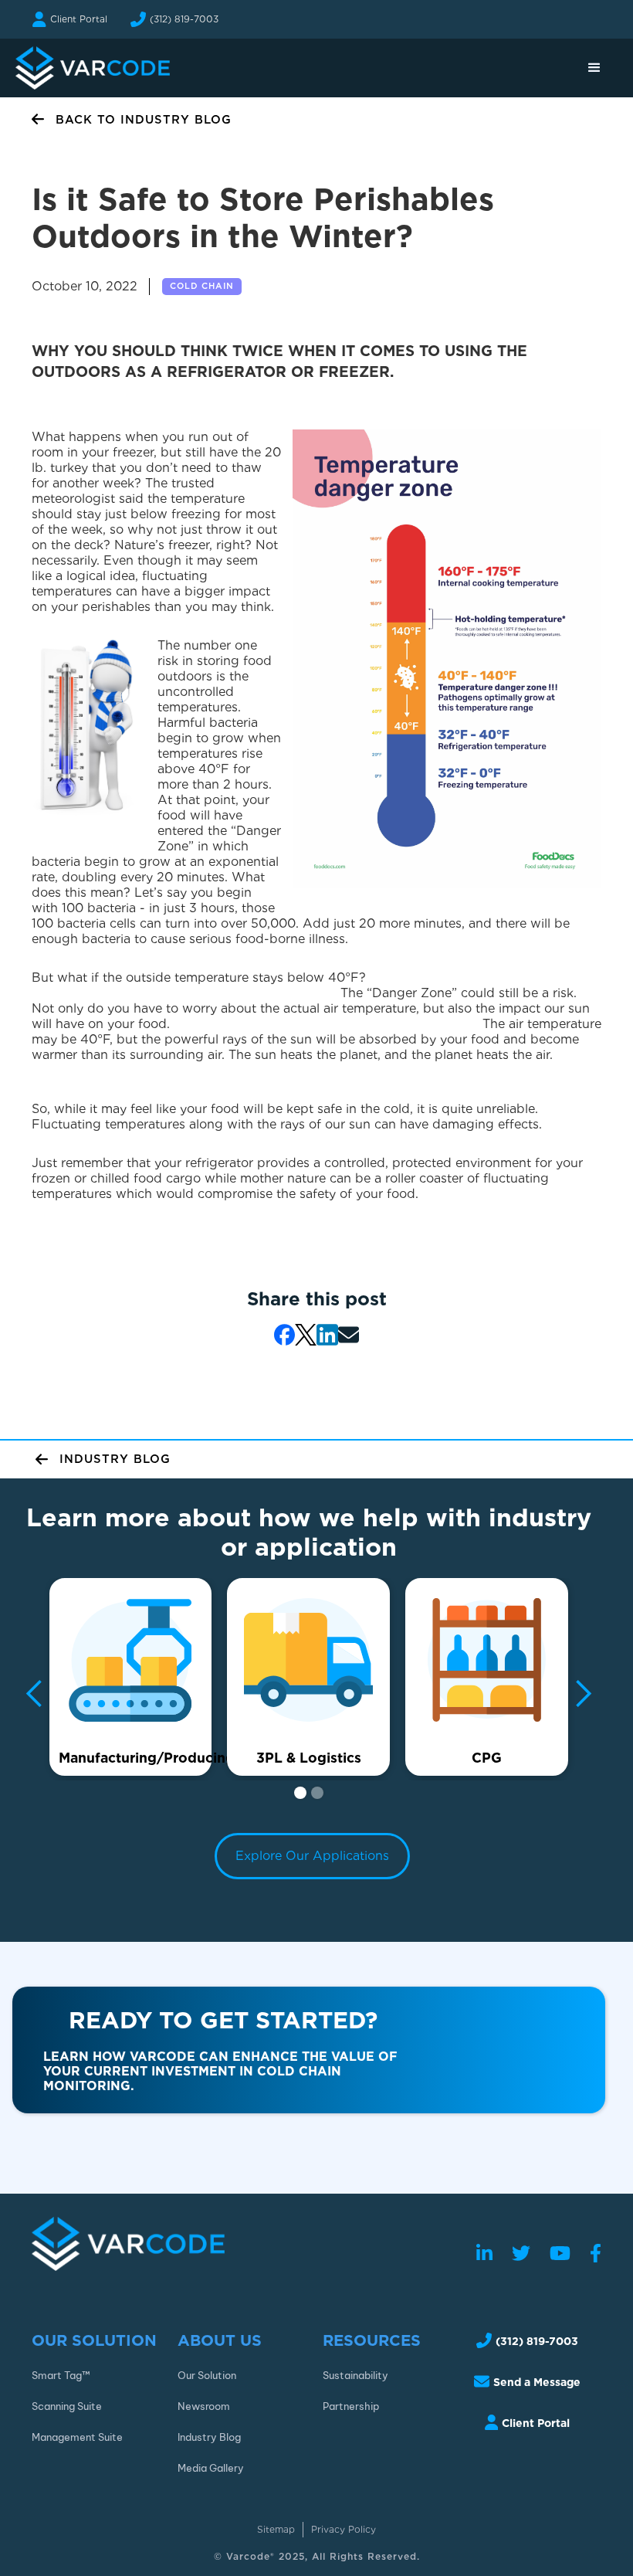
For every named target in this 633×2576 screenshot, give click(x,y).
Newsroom (204, 2406)
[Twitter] (521, 2254)
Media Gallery (211, 2468)
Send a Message (537, 2382)
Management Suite (77, 2437)
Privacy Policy (344, 2529)
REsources (372, 2341)
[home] (93, 68)
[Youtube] (560, 2254)
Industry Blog (209, 2437)
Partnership (351, 2406)
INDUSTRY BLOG (115, 1459)
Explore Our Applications (312, 1856)
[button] (594, 68)
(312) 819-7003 (184, 19)
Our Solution (94, 2341)
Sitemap (276, 2529)
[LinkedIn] (484, 2254)
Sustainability (355, 2375)
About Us (220, 2341)
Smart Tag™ (61, 2375)
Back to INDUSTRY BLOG (144, 120)
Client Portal (79, 19)
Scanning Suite (67, 2406)
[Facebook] (596, 2254)
